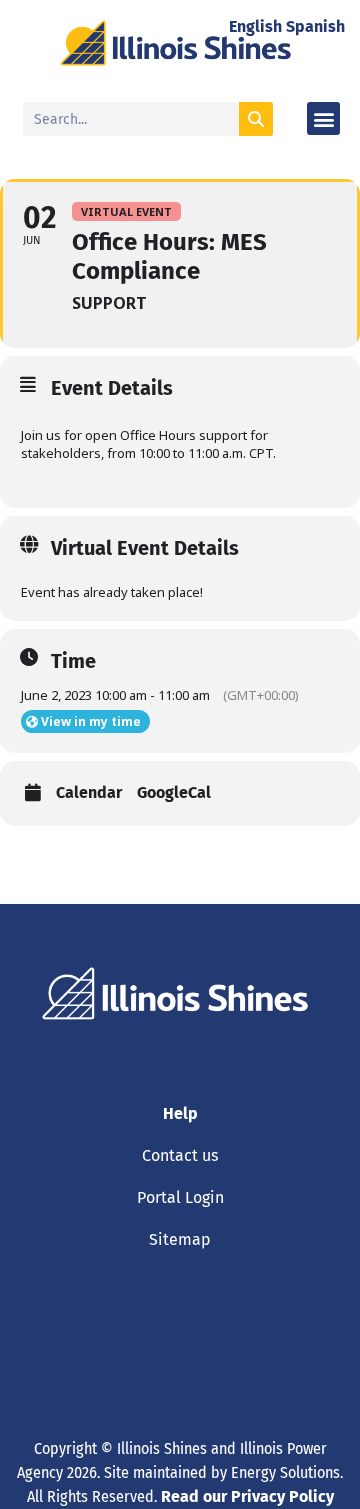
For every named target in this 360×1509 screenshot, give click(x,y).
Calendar (89, 793)
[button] (323, 118)
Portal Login (180, 1197)
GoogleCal (174, 793)
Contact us (180, 1155)
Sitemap (180, 1239)
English (255, 26)
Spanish (315, 26)
